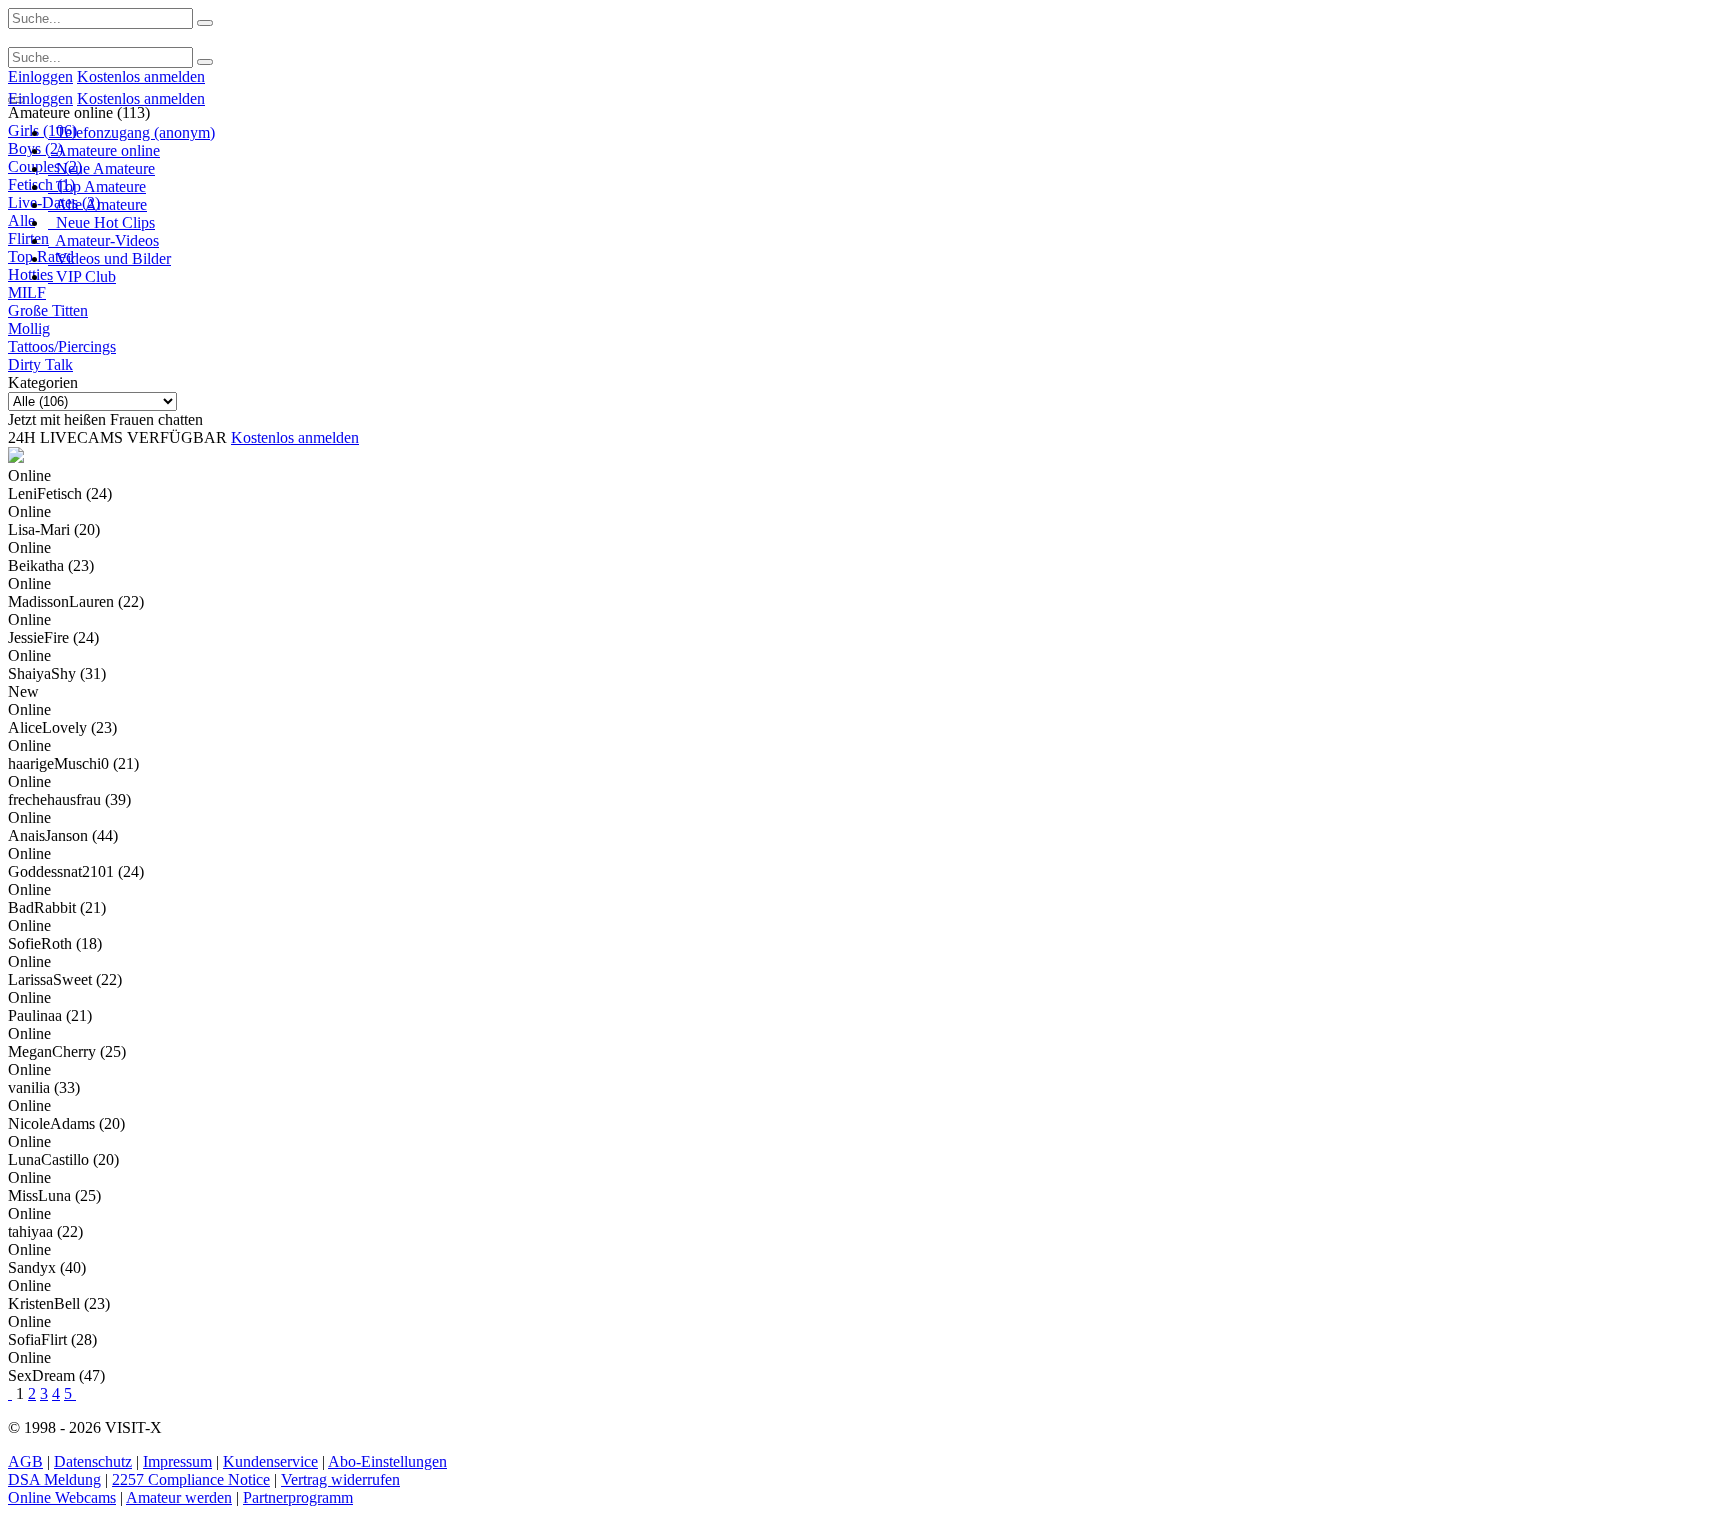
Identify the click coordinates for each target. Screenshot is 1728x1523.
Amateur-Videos (103, 240)
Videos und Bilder (109, 258)
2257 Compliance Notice (191, 1479)
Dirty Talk (40, 364)
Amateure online (104, 150)
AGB (25, 1461)
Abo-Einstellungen (387, 1461)
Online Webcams (62, 1497)
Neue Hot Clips (101, 222)
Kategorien (43, 382)
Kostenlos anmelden (141, 76)
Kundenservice (270, 1461)
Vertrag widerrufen (340, 1479)
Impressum (177, 1461)
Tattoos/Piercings (62, 346)
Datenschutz (93, 1461)
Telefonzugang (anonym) (131, 132)
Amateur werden (179, 1497)
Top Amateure (97, 186)
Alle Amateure (97, 204)
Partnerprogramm (298, 1497)
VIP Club (82, 276)
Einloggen (40, 76)
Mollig (29, 328)
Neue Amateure (101, 168)
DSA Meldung (54, 1479)
